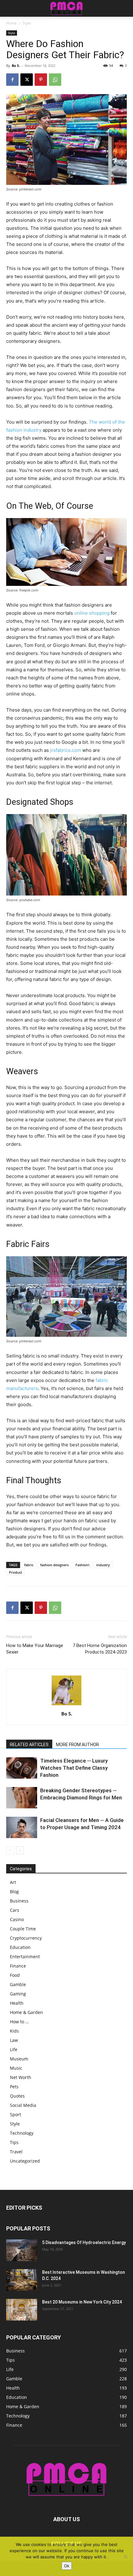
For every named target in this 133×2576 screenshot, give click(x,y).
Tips (14, 2142)
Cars (15, 1910)
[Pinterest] (41, 80)
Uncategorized (25, 2161)
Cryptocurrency (26, 1938)
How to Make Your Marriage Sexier (35, 1649)
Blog (14, 1892)
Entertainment (25, 1957)
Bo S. (16, 65)
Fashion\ (82, 1565)
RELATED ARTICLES (29, 1745)
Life (14, 2049)
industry (103, 1565)
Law (14, 2040)
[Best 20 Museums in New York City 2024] (22, 2310)
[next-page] (20, 1850)
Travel (16, 2152)
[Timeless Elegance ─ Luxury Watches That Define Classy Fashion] (22, 1768)
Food (15, 1975)
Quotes (17, 2096)
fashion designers (54, 1565)
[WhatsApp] (55, 80)
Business (19, 1901)
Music (16, 2068)
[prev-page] (10, 1850)
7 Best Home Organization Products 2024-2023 (100, 1649)
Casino (17, 1919)
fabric (29, 1565)
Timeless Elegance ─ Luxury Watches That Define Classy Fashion (74, 1768)
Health (17, 2003)
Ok (67, 2566)
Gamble (18, 1984)
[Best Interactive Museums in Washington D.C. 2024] (22, 2280)
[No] (125, 2556)
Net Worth (21, 2077)
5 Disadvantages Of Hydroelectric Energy (84, 2243)
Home (11, 23)
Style (27, 23)
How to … (19, 2022)
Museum (19, 2059)
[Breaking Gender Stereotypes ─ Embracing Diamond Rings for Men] (22, 1798)
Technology (22, 2133)
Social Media (23, 2105)
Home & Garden (26, 2012)
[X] (27, 80)
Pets (14, 2087)
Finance (18, 1966)
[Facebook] (12, 80)
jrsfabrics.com (66, 750)
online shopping (92, 613)
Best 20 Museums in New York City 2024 (82, 2302)
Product (15, 1572)
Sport (15, 2114)
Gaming (18, 1994)
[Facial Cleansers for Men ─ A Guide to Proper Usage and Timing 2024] (22, 1827)
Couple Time (23, 1929)
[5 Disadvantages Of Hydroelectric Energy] (22, 2250)
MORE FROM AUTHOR (77, 1745)
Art (13, 1882)
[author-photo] (66, 1705)
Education (20, 1947)
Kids (14, 2031)
